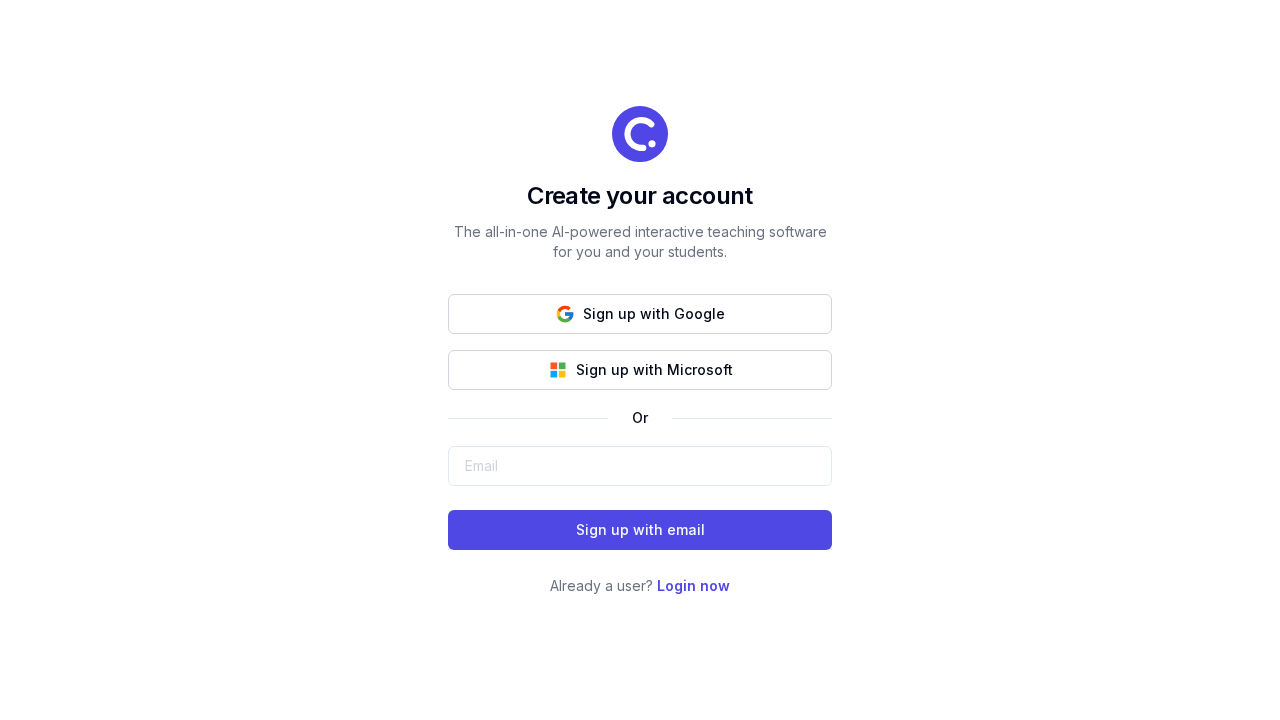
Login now (693, 585)
